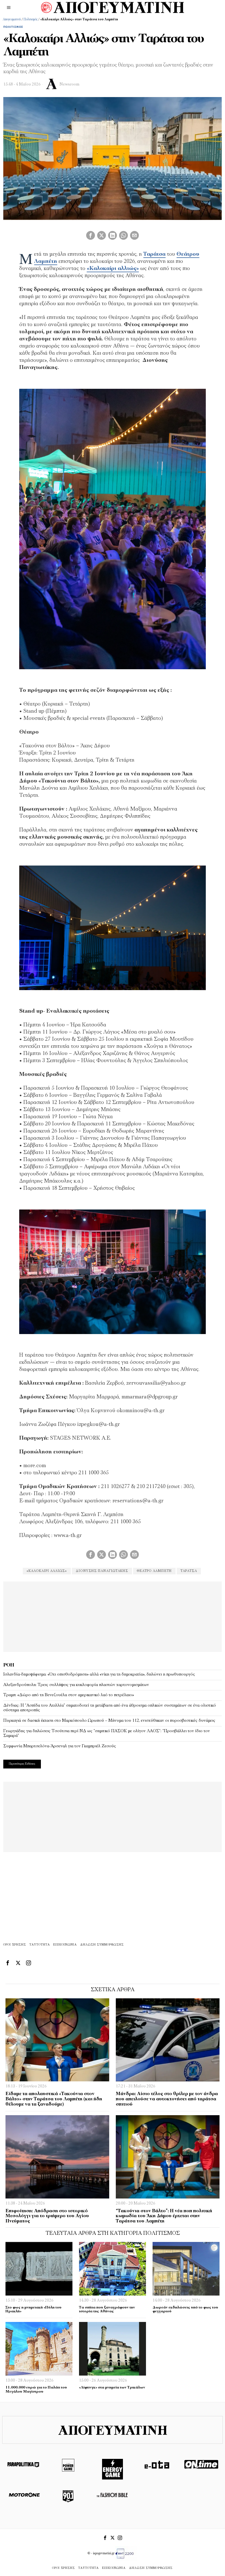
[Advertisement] (113, 1616)
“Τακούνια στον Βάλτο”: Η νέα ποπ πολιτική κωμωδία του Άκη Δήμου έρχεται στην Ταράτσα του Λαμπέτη (164, 2216)
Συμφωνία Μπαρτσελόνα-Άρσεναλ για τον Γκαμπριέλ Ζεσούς (60, 1746)
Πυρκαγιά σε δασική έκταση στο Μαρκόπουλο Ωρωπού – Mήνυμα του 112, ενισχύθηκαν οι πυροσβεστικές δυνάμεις (109, 1721)
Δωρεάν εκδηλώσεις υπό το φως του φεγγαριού (185, 2310)
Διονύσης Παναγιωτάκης (102, 1571)
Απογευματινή (12, 20)
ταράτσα (189, 1571)
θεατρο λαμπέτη (154, 1571)
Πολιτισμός (31, 20)
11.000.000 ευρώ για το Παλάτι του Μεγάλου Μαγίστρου (36, 2390)
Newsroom (69, 85)
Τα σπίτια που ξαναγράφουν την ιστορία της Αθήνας (107, 2310)
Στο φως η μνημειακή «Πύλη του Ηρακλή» (33, 2310)
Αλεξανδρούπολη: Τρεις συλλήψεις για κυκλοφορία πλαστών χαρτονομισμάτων (76, 1685)
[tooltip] (91, 235)
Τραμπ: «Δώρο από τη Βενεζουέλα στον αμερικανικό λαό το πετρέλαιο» (69, 1695)
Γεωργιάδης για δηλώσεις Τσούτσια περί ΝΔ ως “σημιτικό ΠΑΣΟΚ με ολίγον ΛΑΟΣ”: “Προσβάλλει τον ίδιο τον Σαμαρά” (107, 1734)
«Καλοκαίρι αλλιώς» (47, 1571)
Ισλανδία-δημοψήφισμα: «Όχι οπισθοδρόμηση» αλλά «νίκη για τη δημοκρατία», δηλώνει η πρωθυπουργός (99, 1674)
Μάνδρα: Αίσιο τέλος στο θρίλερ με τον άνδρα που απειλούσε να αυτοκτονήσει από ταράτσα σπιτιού (167, 2099)
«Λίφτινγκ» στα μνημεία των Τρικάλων (112, 2388)
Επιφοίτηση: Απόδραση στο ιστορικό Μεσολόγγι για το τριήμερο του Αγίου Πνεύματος (47, 2216)
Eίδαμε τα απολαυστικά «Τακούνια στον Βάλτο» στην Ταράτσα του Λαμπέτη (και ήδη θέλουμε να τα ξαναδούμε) (54, 2099)
